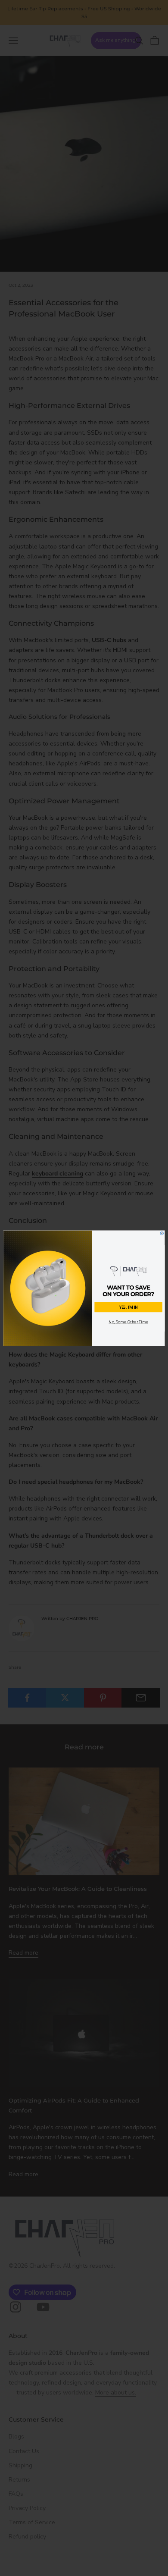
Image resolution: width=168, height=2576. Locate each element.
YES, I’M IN (128, 1307)
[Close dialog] (162, 1233)
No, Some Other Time (128, 1322)
